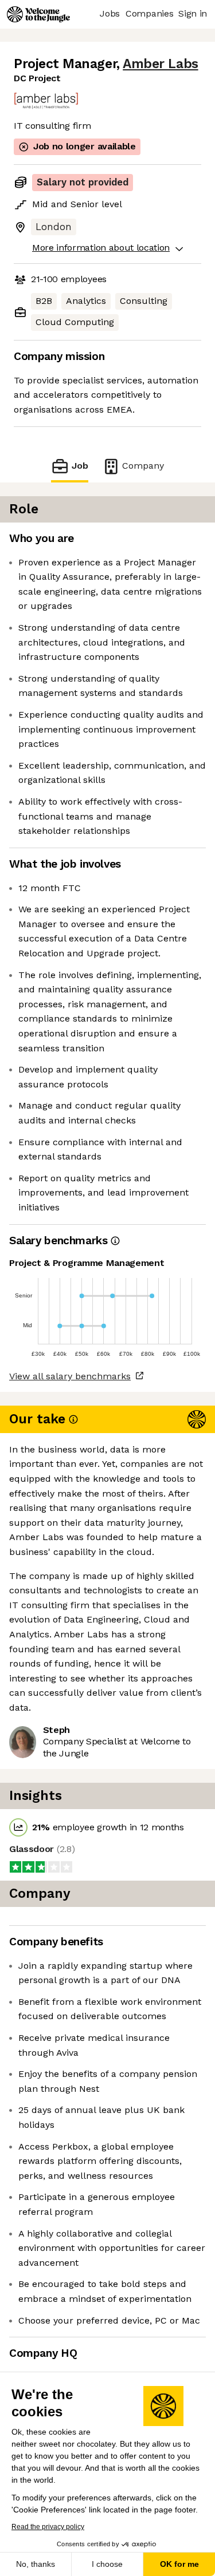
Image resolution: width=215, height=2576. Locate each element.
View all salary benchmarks (70, 1376)
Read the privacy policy (48, 2527)
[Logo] (38, 14)
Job (80, 466)
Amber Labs (160, 64)
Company (143, 466)
